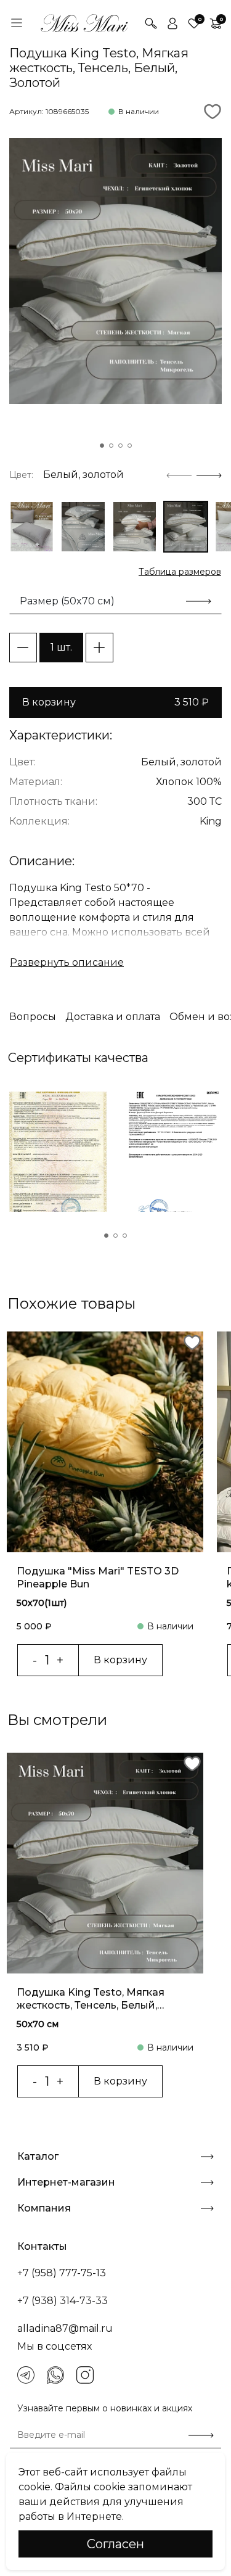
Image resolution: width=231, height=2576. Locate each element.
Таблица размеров (180, 572)
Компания (44, 2208)
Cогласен (115, 2544)
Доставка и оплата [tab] (113, 1017)
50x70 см (38, 2024)
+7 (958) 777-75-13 (62, 2273)
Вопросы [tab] (33, 1017)
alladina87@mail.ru (65, 2328)
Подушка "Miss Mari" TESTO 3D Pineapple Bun (98, 1578)
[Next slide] (209, 475)
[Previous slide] (179, 475)
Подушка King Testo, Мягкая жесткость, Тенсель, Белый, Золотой (91, 1999)
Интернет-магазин (66, 2182)
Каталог (38, 2156)
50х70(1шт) (42, 1603)
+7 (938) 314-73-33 (63, 2301)
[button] (102, 446)
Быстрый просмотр (105, 1505)
